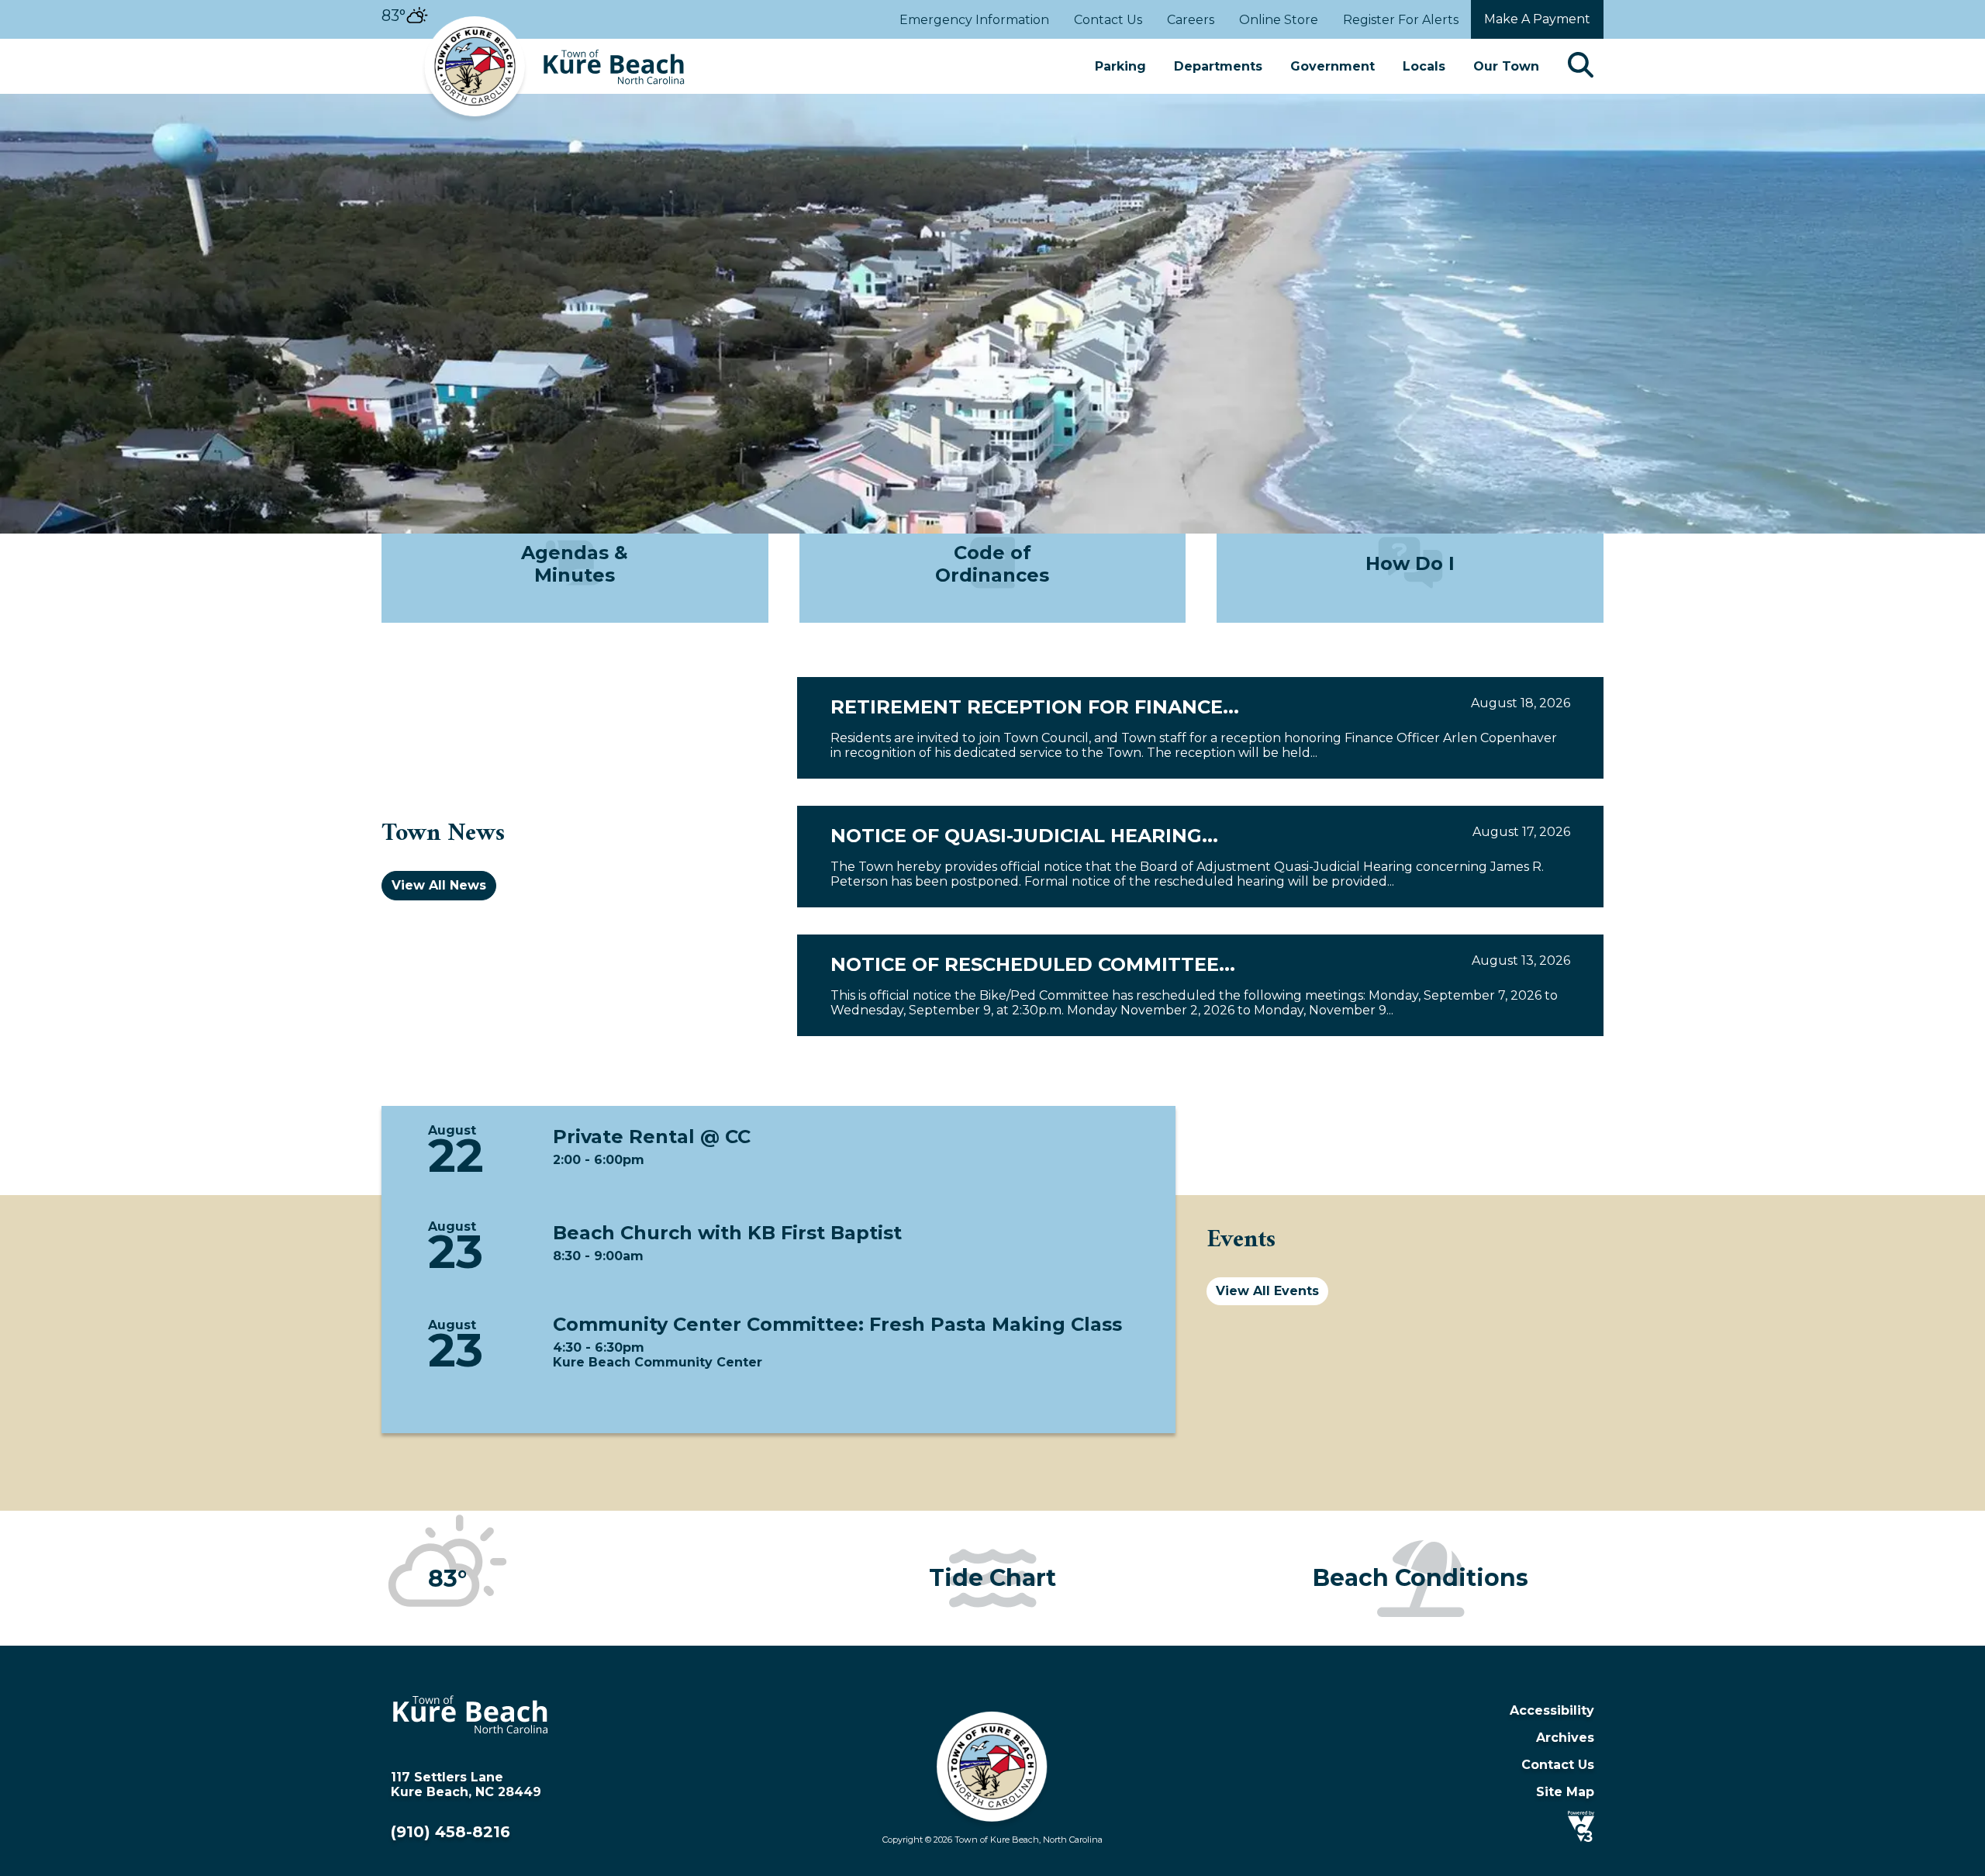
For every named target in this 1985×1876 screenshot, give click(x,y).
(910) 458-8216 (451, 1832)
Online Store (1279, 20)
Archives (1565, 1738)
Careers (1191, 20)
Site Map (1565, 1792)
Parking (1120, 66)
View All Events (1267, 1291)
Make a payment (1537, 19)
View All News (439, 885)
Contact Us (1108, 20)
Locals (1424, 66)
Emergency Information (974, 20)
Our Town (1506, 66)
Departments (1218, 66)
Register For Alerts (1401, 20)
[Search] (1581, 66)
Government (1333, 66)
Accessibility (1552, 1710)
